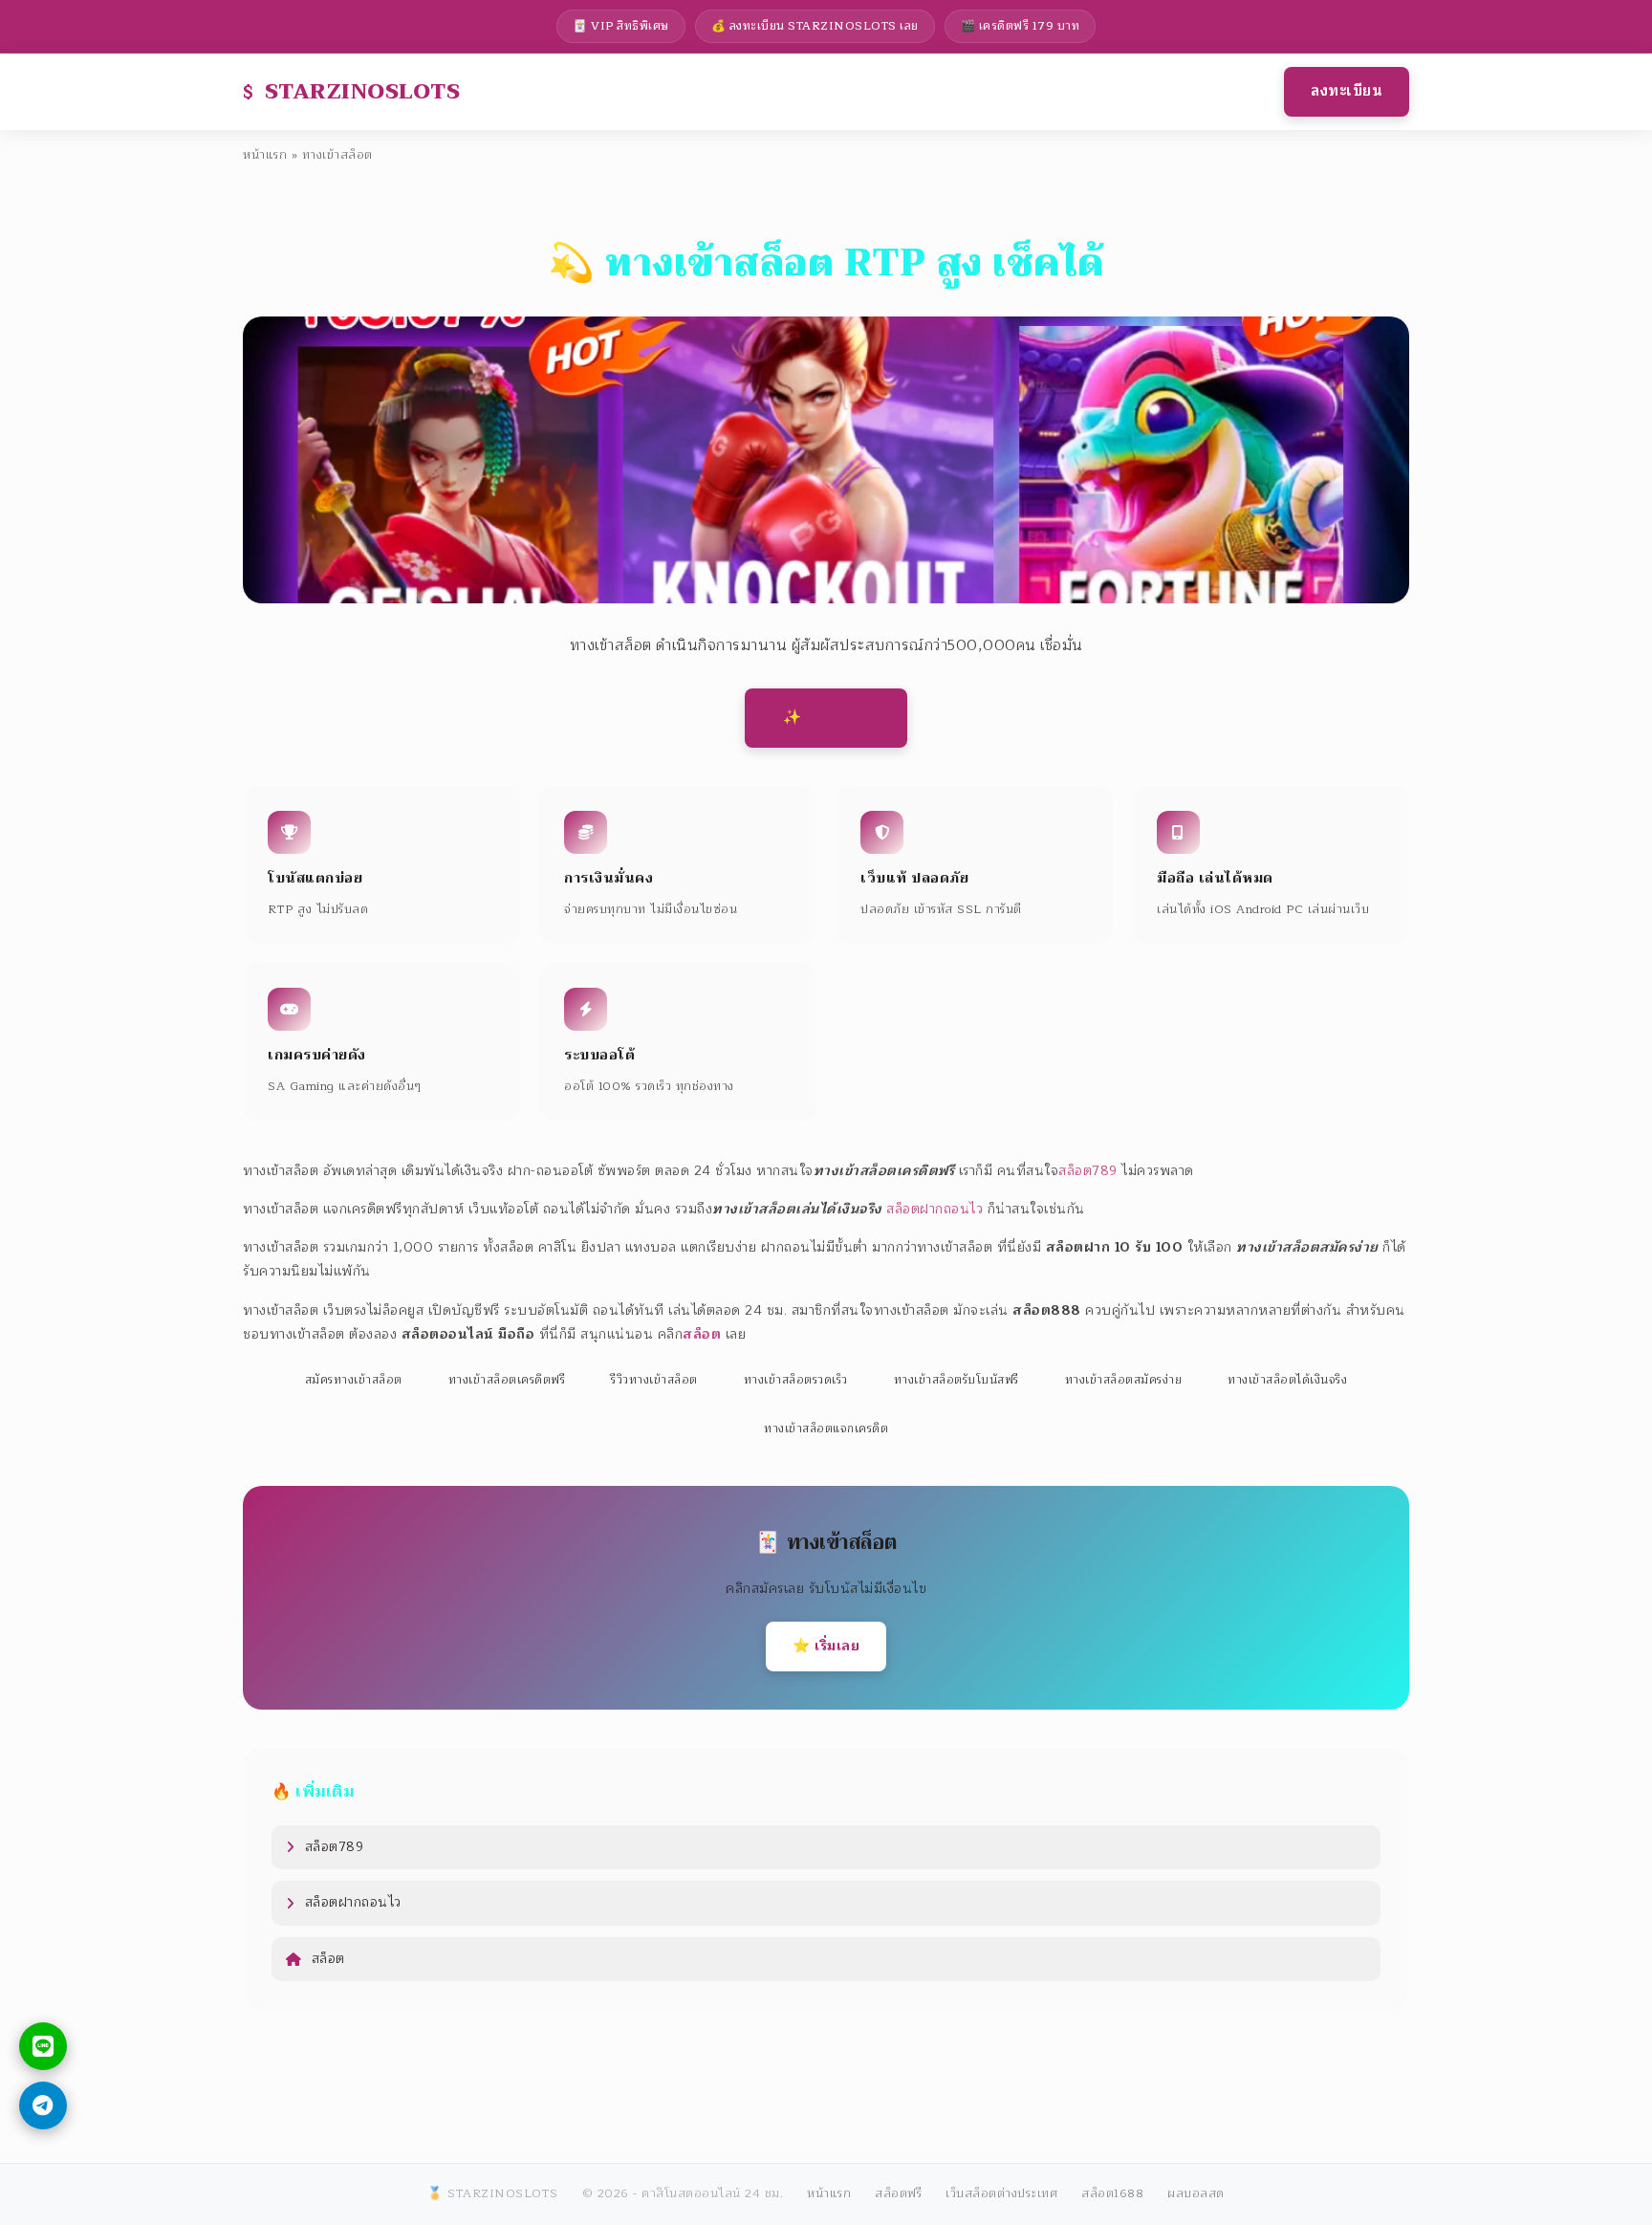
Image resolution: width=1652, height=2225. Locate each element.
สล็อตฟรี (898, 2193)
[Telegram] (43, 2105)
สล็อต (328, 1959)
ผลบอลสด (1196, 2193)
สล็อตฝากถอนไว (935, 1209)
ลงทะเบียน (1347, 91)
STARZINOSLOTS (363, 91)
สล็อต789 (1088, 1171)
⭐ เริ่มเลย (826, 1646)
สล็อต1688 (1112, 2193)
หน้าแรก (265, 155)
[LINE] (43, 2046)
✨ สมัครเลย (826, 717)
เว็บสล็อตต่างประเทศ (1001, 2193)
